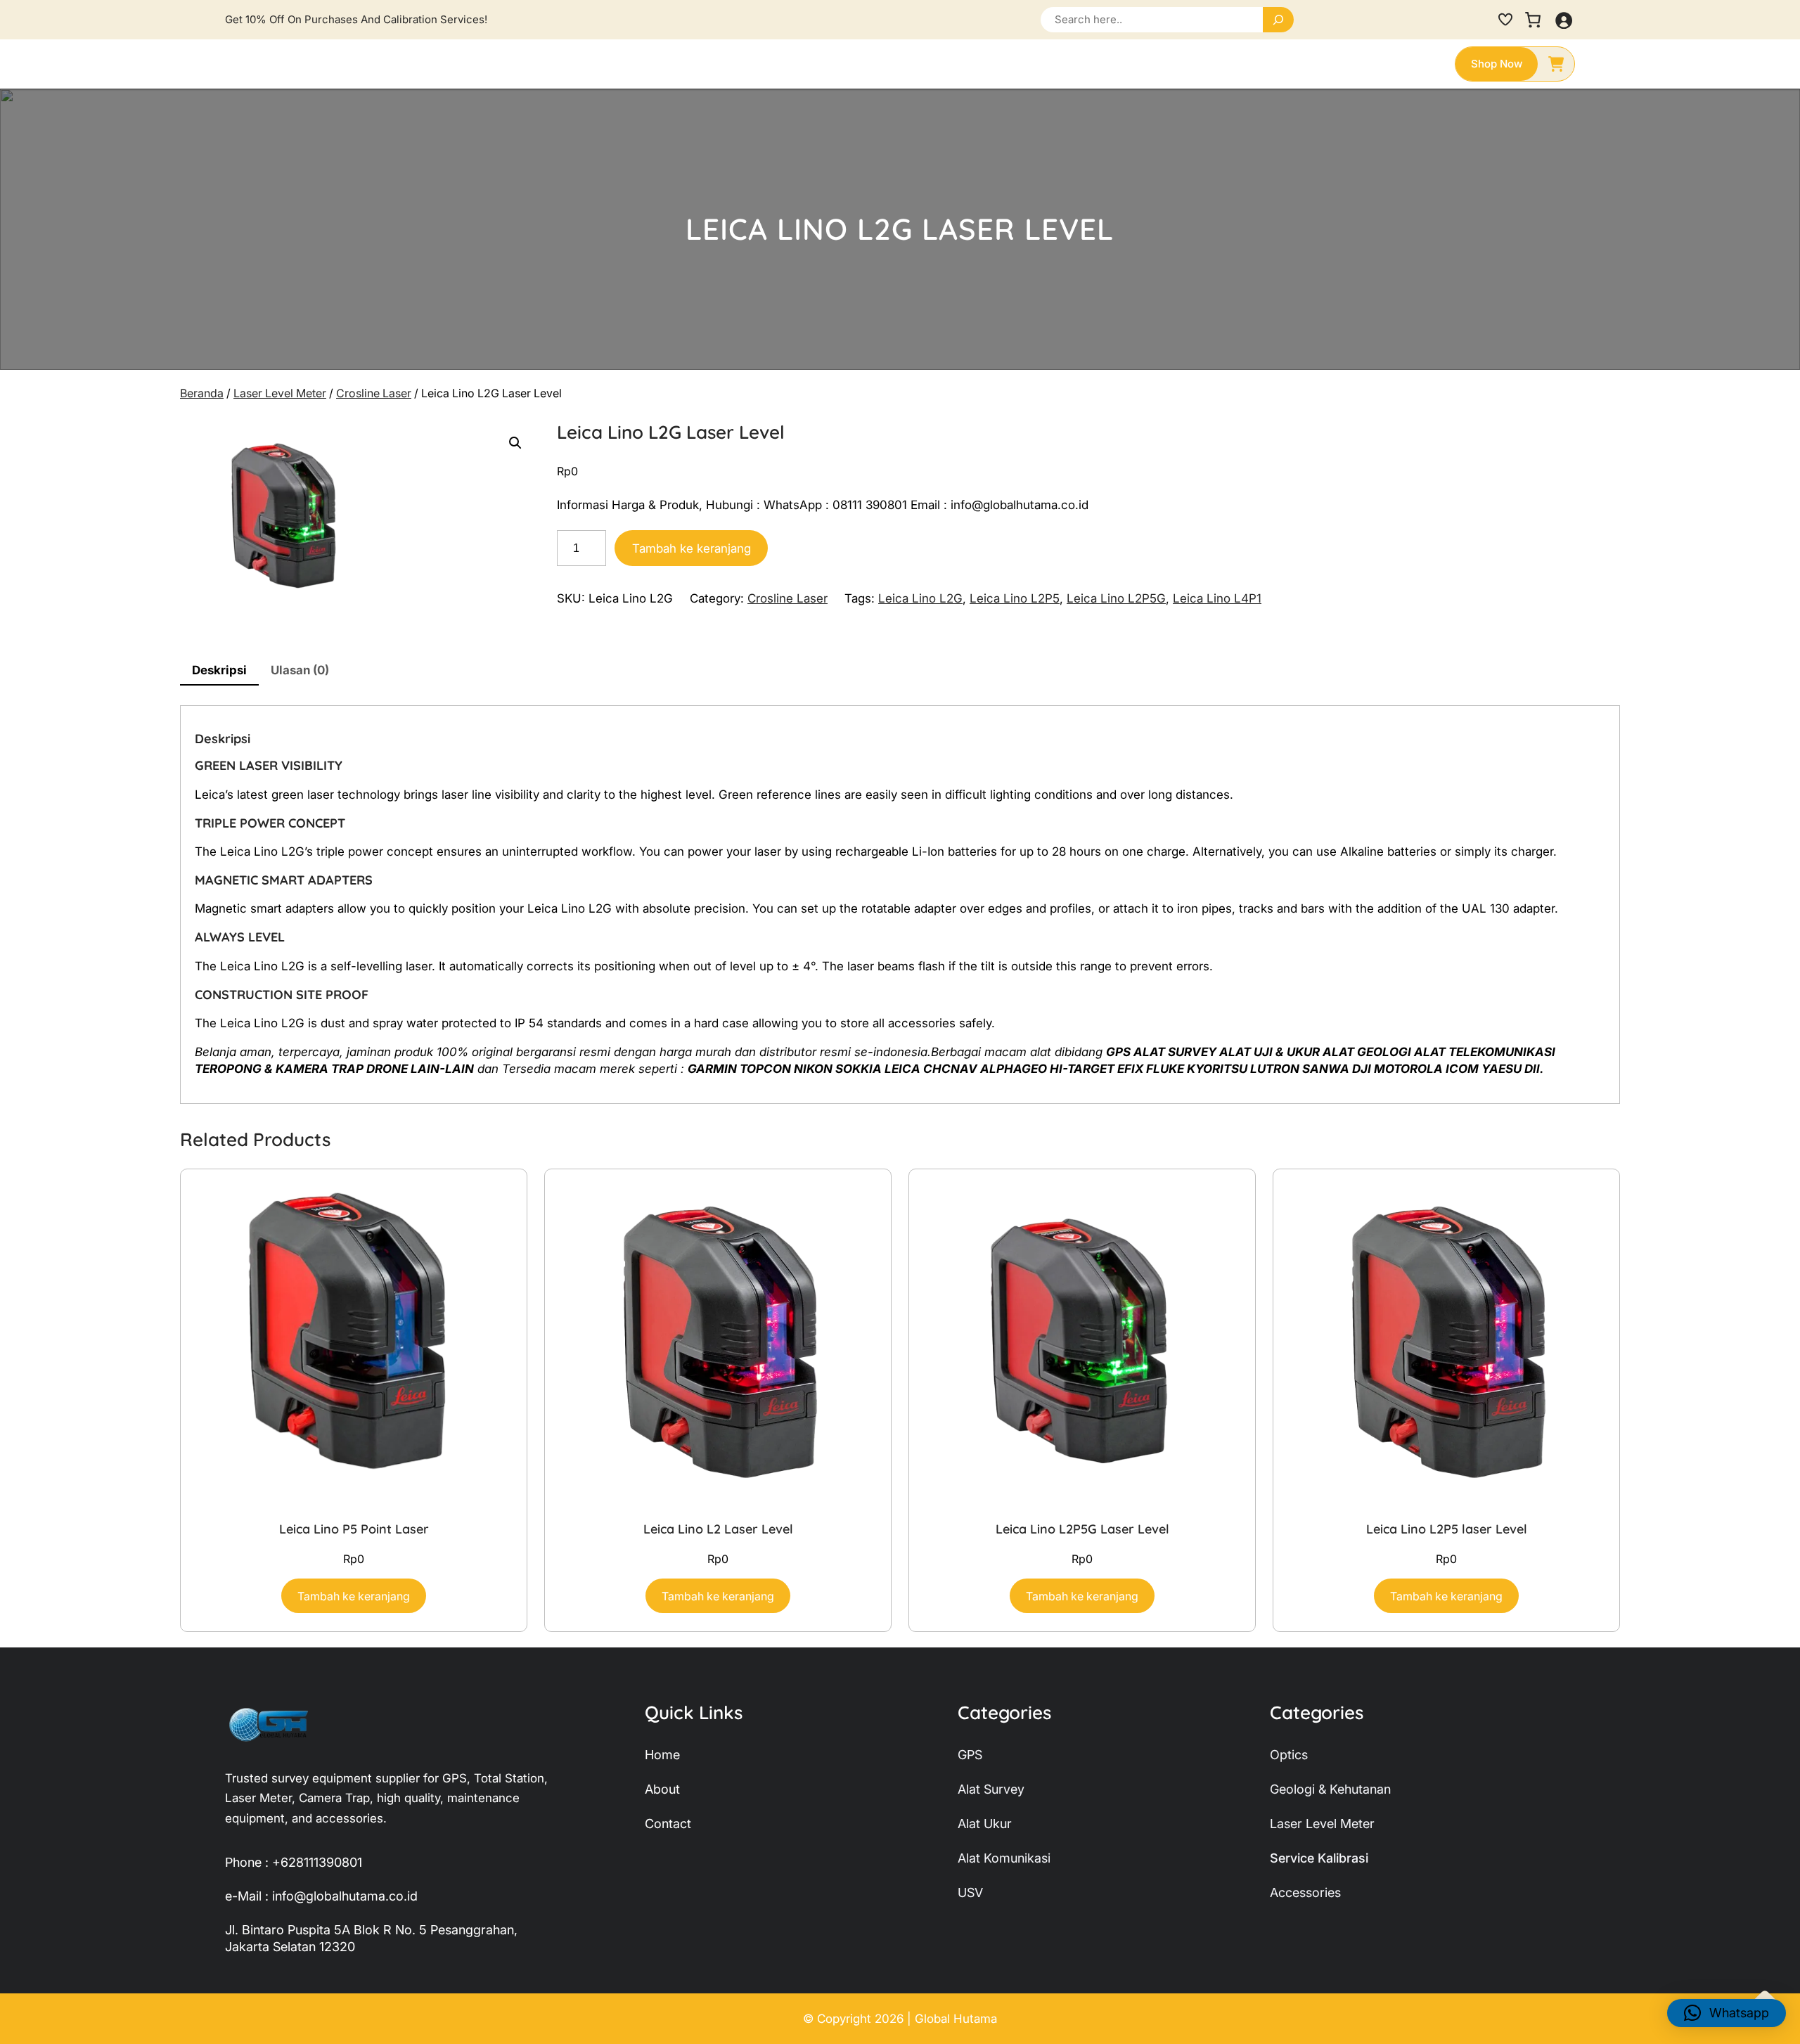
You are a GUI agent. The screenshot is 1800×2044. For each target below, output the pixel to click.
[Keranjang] (1533, 20)
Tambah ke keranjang (692, 548)
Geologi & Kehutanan (1330, 1789)
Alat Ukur (985, 1824)
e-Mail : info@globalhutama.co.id (321, 1896)
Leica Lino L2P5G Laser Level (1082, 1529)
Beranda (202, 393)
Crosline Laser (374, 393)
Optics (1289, 1755)
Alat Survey (991, 1789)
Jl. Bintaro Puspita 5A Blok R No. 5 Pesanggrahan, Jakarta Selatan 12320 (371, 1938)
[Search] (1278, 20)
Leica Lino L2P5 (1015, 598)
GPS (970, 1755)
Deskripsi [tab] (219, 670)
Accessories (1305, 1892)
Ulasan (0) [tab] (300, 670)
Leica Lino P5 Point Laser (354, 1529)
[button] (515, 443)
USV (970, 1892)
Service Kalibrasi (1319, 1858)
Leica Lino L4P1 (1217, 598)
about (662, 1789)
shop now (1497, 64)
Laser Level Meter (280, 393)
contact (668, 1824)
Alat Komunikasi (1004, 1858)
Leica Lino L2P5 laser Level (1447, 1529)
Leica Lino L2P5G (1116, 598)
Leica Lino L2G (920, 598)
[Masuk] (1563, 20)
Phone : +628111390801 (294, 1862)
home (662, 1755)
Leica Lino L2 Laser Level (718, 1529)
